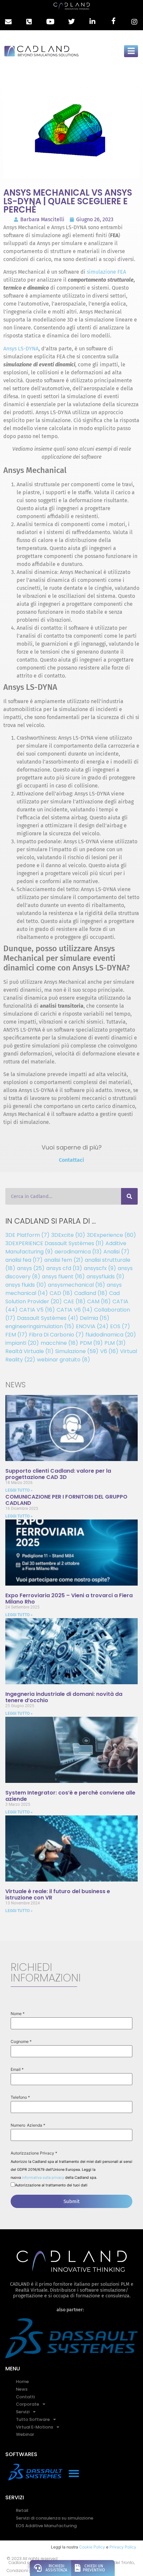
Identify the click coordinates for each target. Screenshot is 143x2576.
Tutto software (33, 2419)
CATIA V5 (37, 1310)
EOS (120, 1326)
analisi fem (64, 1260)
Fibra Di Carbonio (56, 1335)
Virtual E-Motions (35, 2427)
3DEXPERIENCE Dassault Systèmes (55, 1243)
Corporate (28, 2404)
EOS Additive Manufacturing (46, 2526)
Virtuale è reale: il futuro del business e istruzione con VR (58, 1894)
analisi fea (24, 1260)
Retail (22, 2510)
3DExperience (111, 1235)
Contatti (25, 2397)
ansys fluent (63, 1277)
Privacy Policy (123, 2547)
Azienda (36, 2125)
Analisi (116, 1252)
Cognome (21, 2042)
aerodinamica (78, 1252)
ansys (31, 1268)
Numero (18, 2125)
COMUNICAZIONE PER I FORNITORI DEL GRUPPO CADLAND (66, 1500)
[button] (74, 2473)
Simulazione (77, 1351)
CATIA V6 (74, 1310)
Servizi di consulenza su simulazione (55, 2518)
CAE (74, 1301)
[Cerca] (129, 1196)
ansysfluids (105, 1277)
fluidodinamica (111, 1335)
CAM (99, 1301)
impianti (22, 1343)
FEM (16, 1335)
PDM (91, 1343)
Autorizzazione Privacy (34, 2153)
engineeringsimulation (40, 1326)
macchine (59, 1343)
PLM (115, 1343)
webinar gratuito (64, 1360)
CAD (61, 1293)
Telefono (20, 2097)
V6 (109, 1351)
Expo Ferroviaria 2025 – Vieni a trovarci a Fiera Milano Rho (69, 1599)
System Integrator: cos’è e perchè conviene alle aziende (70, 1796)
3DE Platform (27, 1235)
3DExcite (68, 1235)
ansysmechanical (76, 1285)
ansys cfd (64, 1268)
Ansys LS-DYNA (21, 349)
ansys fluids (26, 1285)
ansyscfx (100, 1268)
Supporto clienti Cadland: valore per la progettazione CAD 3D (58, 1474)
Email (17, 2070)
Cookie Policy (92, 2547)
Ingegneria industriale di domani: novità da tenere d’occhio (64, 1697)
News (22, 2389)
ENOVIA (92, 1326)
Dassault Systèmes (48, 1318)
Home (22, 2382)
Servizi (23, 2412)
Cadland (91, 1293)
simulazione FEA (106, 272)
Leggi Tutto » (19, 1490)
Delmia (95, 1318)
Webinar (25, 2434)
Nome (18, 2014)
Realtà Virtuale (29, 1351)
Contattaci (71, 1160)
